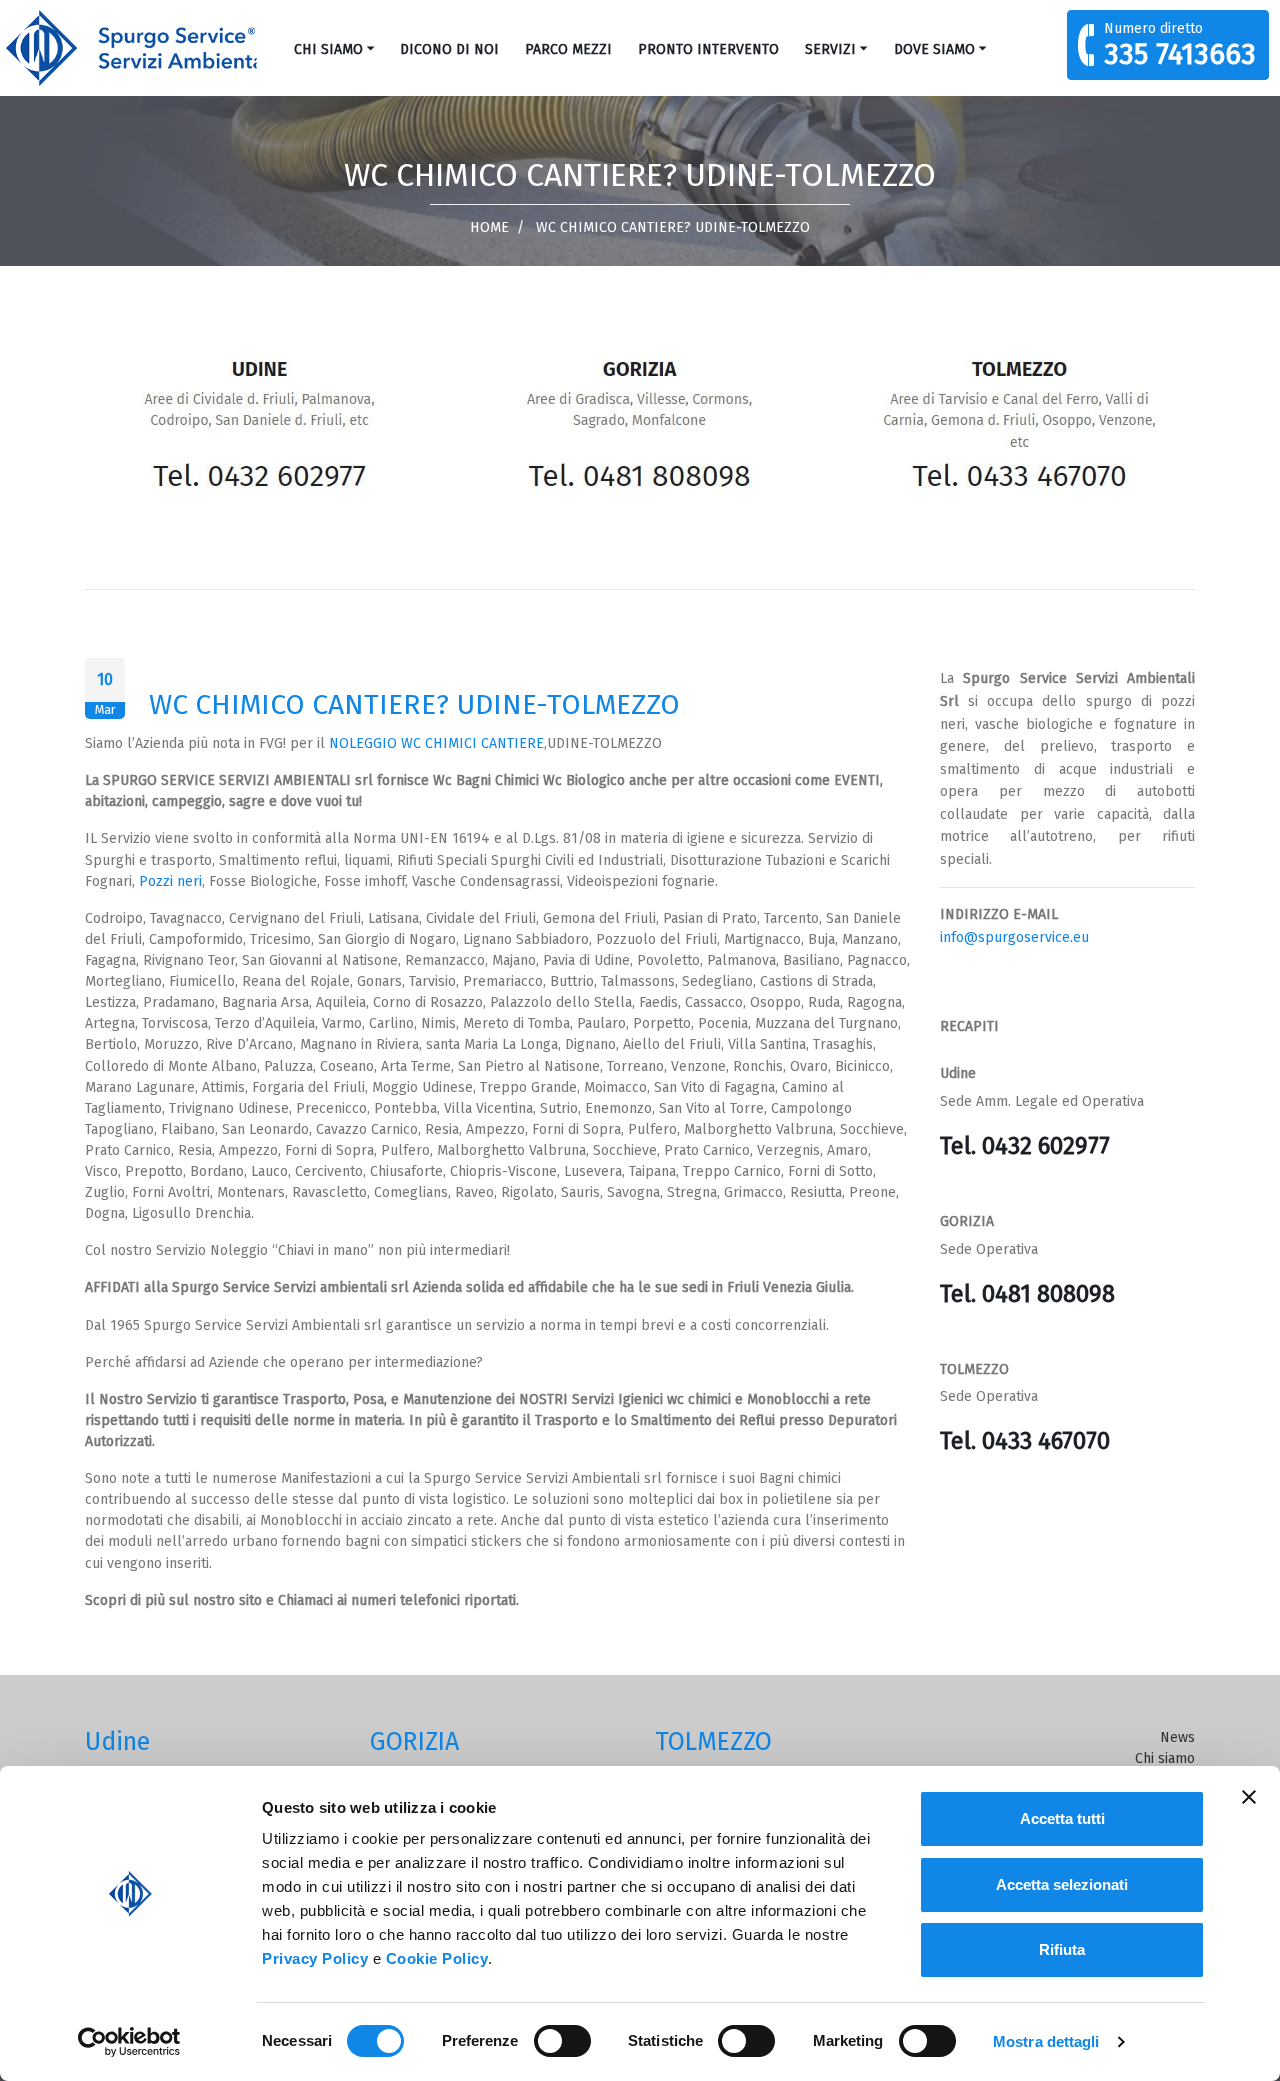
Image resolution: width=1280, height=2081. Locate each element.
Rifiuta (1062, 1949)
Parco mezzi (568, 49)
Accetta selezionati (1062, 1884)
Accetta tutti (1062, 1818)
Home (489, 227)
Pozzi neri (170, 881)
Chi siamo (328, 49)
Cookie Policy (437, 1958)
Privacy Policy (315, 1958)
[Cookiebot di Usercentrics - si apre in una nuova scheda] (129, 2042)
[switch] (562, 2041)
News (1177, 1737)
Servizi (830, 49)
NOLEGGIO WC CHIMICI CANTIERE (436, 743)
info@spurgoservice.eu (1014, 937)
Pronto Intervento (708, 49)
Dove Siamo (934, 49)
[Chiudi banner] (1249, 1797)
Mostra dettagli (1046, 2041)
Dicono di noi (449, 49)
